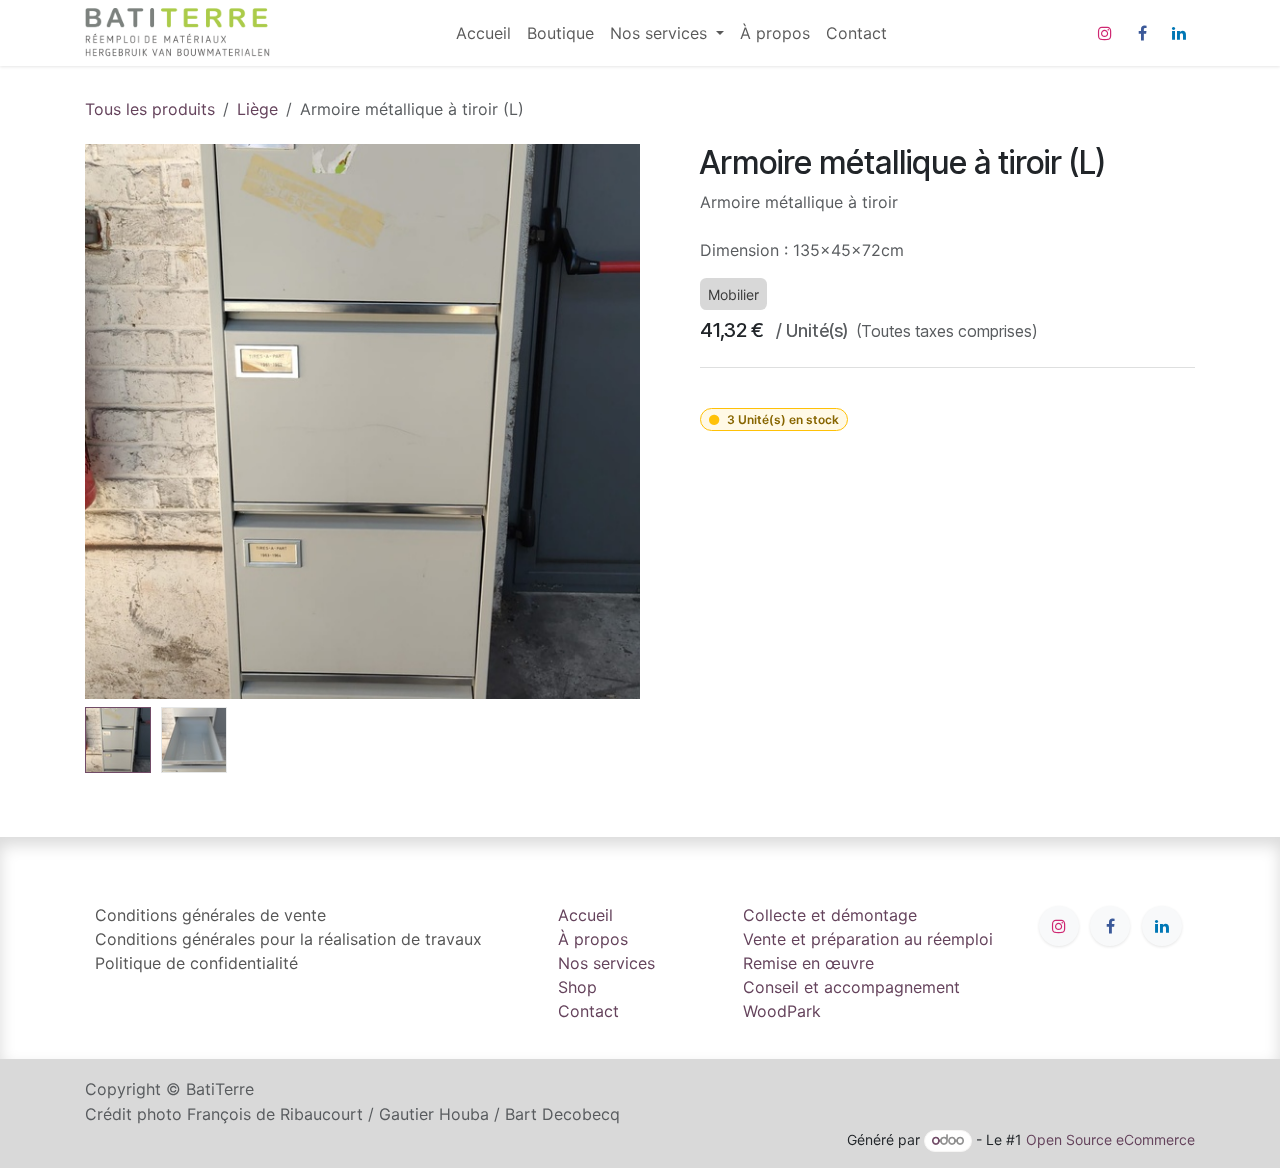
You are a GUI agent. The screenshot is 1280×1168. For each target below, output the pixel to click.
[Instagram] (1105, 33)
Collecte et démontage (830, 915)
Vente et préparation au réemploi (868, 939)
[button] (113, 422)
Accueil (585, 915)
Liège (257, 109)
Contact (588, 1011)
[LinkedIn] (1179, 33)
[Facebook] (1142, 33)
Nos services (606, 963)
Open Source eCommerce (1110, 1139)
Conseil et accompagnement (851, 987)
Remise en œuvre (808, 963)
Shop (577, 987)
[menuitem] (483, 33)
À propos (593, 939)
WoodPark (782, 1011)
